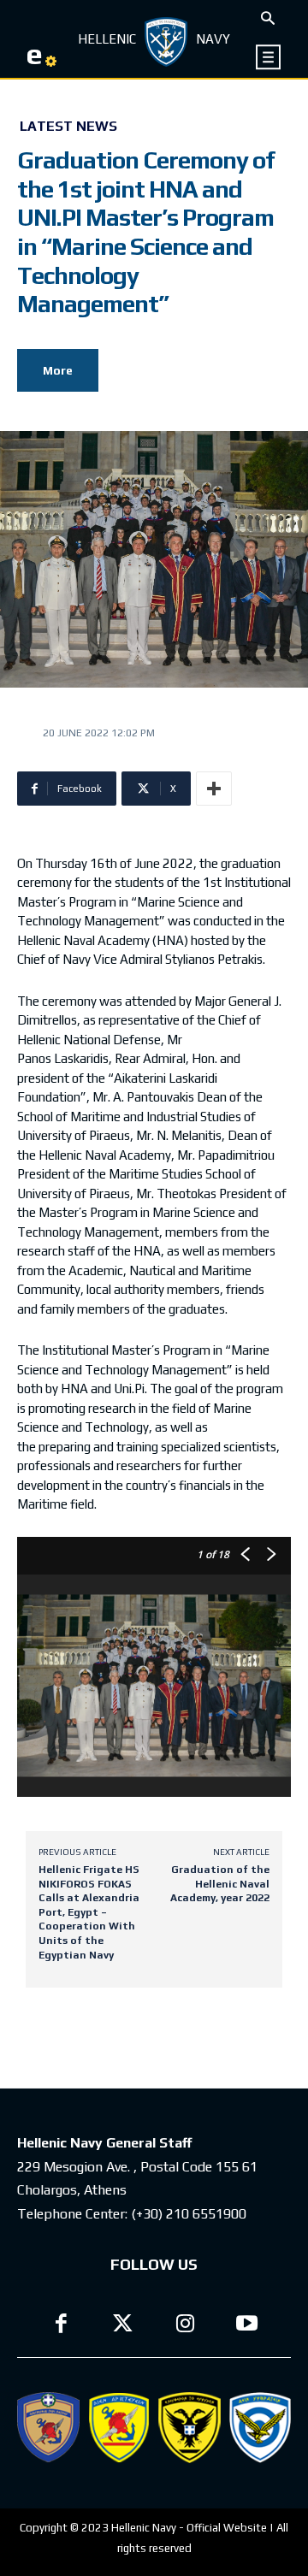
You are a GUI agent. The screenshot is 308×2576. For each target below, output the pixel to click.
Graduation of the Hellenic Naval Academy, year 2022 (220, 1884)
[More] (214, 789)
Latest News (68, 127)
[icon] (269, 57)
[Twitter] (124, 2326)
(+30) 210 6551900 (189, 2214)
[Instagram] (185, 2326)
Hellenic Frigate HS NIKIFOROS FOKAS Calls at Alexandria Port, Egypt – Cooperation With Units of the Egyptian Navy (89, 1912)
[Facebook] (61, 2326)
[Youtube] (248, 2326)
